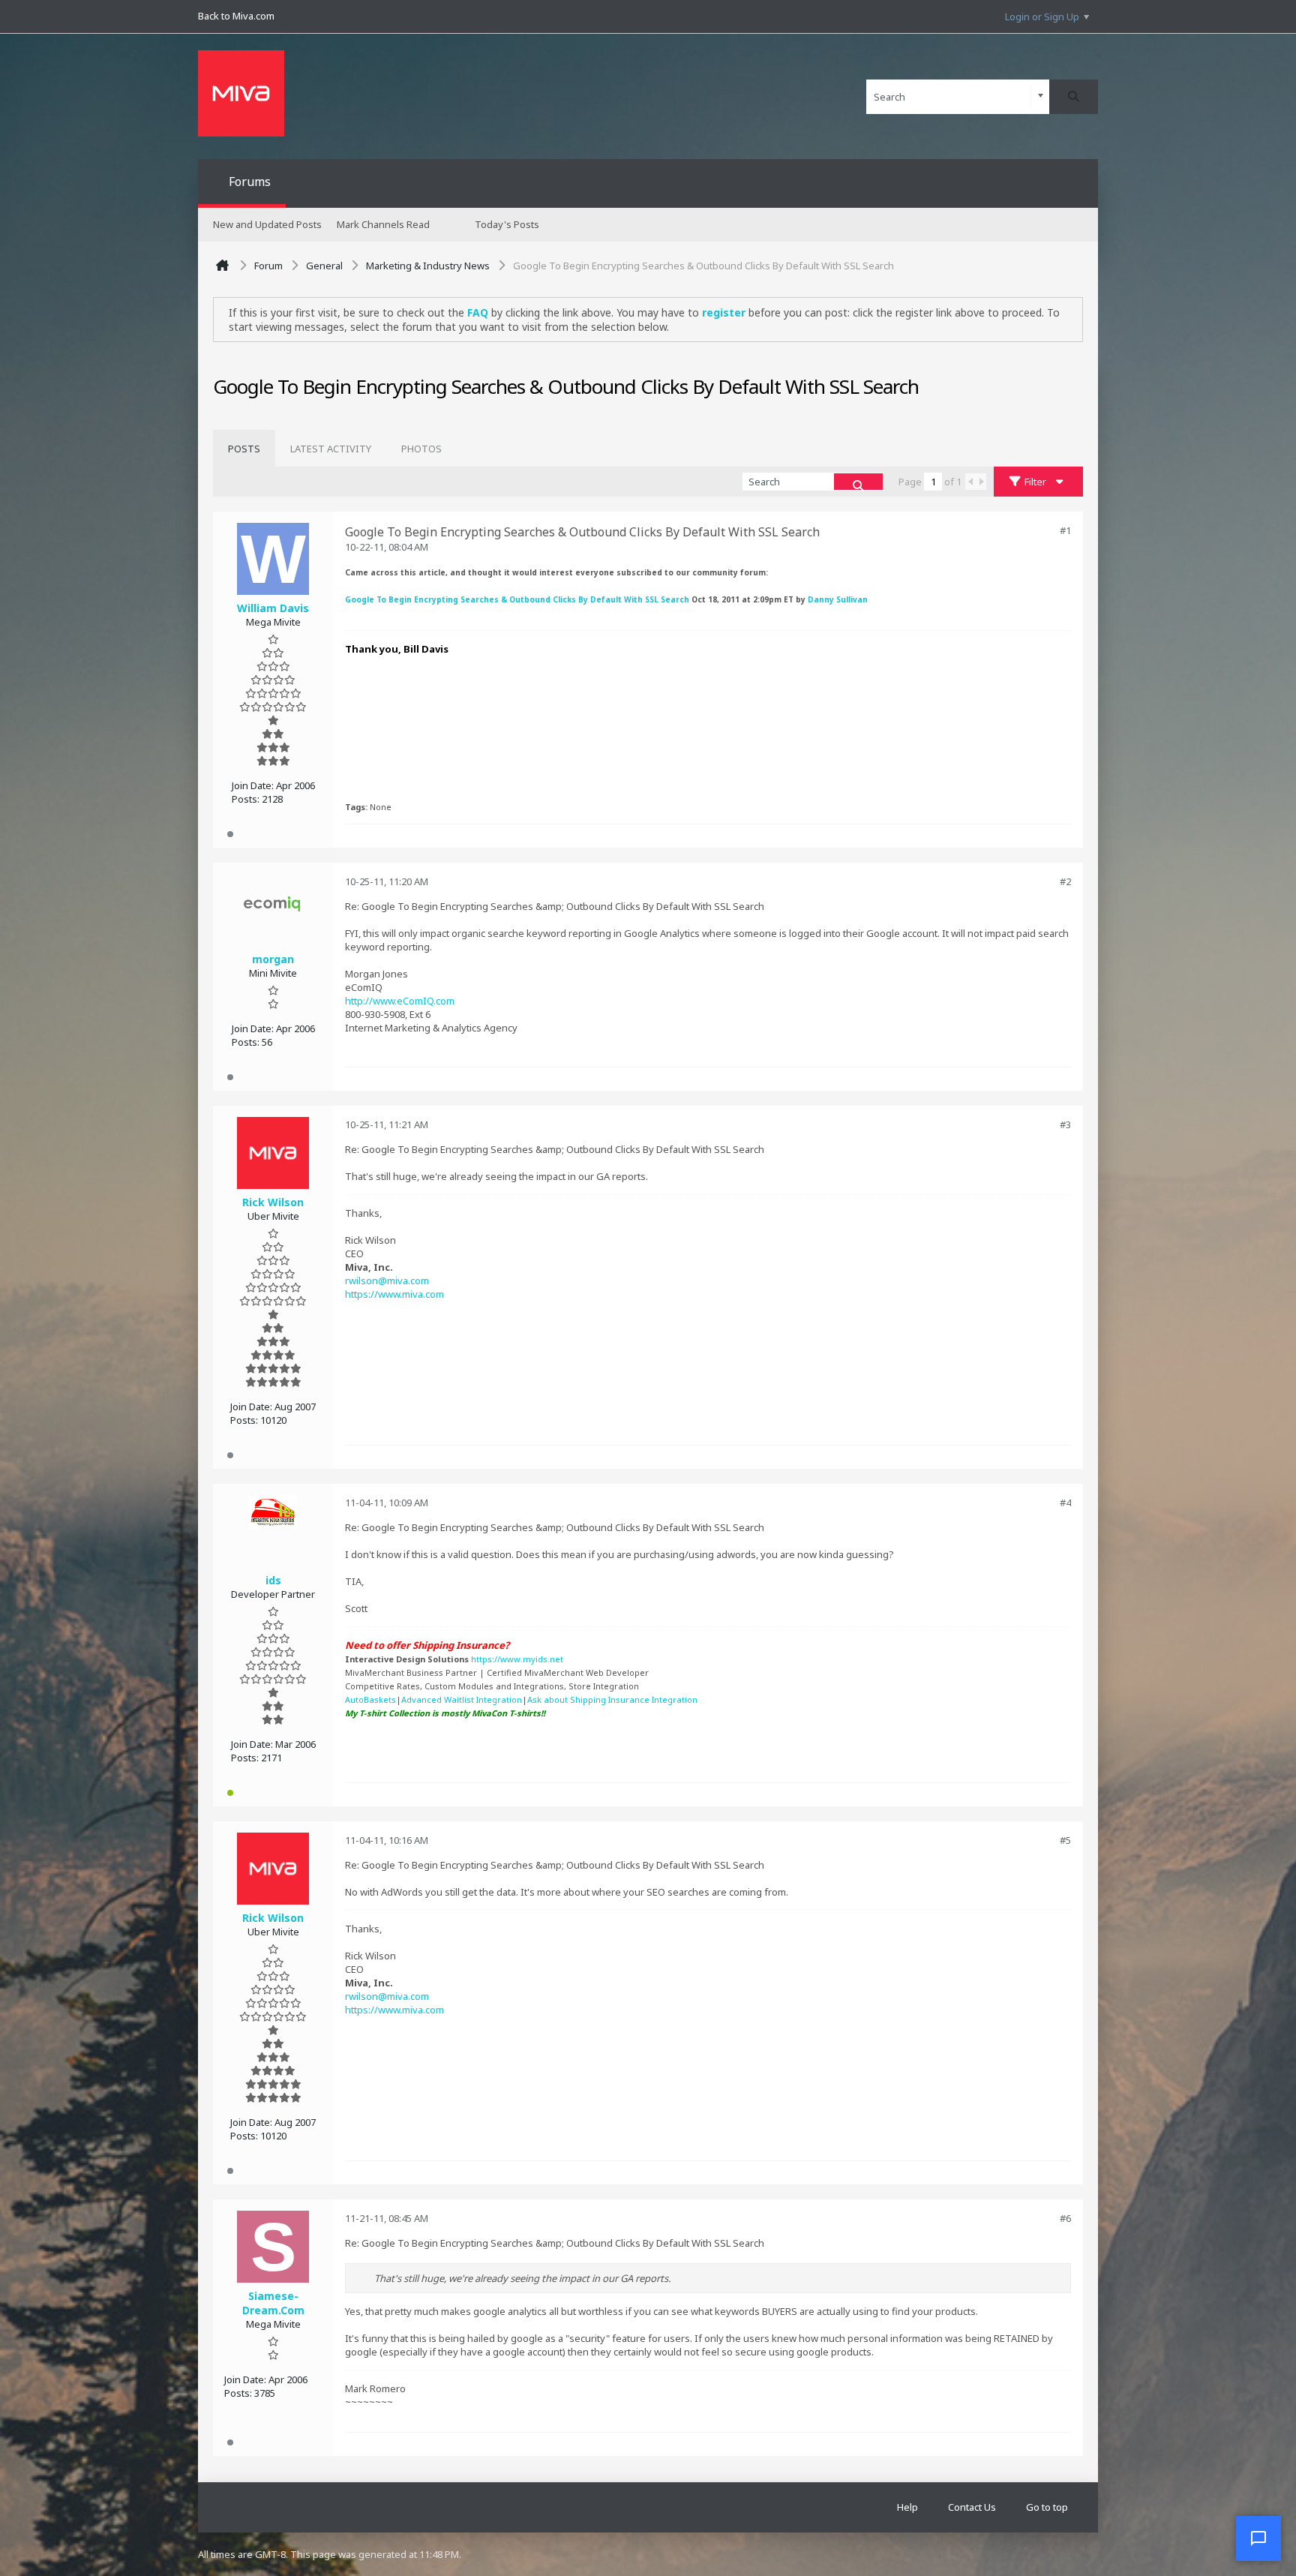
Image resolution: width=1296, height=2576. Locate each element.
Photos (421, 449)
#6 (1065, 2218)
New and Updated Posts (267, 224)
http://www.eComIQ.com (400, 1001)
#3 (1065, 1124)
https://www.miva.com (394, 1294)
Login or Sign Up (1042, 17)
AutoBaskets (370, 1699)
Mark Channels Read (383, 224)
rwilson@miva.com (387, 1280)
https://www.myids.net (517, 1659)
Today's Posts (507, 224)
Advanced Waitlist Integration (462, 1699)
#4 (1065, 1503)
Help (907, 2507)
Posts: (246, 799)
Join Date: (253, 785)
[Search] (1074, 97)
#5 (1065, 1840)
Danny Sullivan (838, 599)
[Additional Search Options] (1041, 96)
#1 (1065, 530)
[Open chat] (1258, 2538)
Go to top (1047, 2507)
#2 (1065, 881)
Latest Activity (331, 449)
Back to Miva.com (236, 16)
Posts (244, 449)
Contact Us (972, 2507)
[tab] (244, 449)
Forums (250, 182)
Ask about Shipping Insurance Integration (612, 1699)
